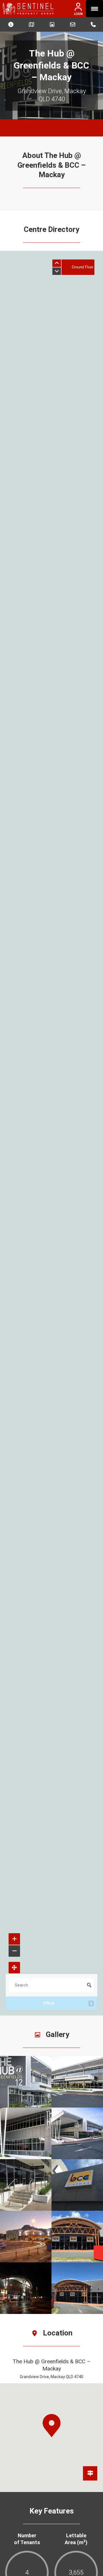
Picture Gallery (52, 24)
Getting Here (32, 24)
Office (68, 2003)
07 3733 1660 (93, 24)
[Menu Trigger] (94, 9)
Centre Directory (11, 24)
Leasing (73, 24)
